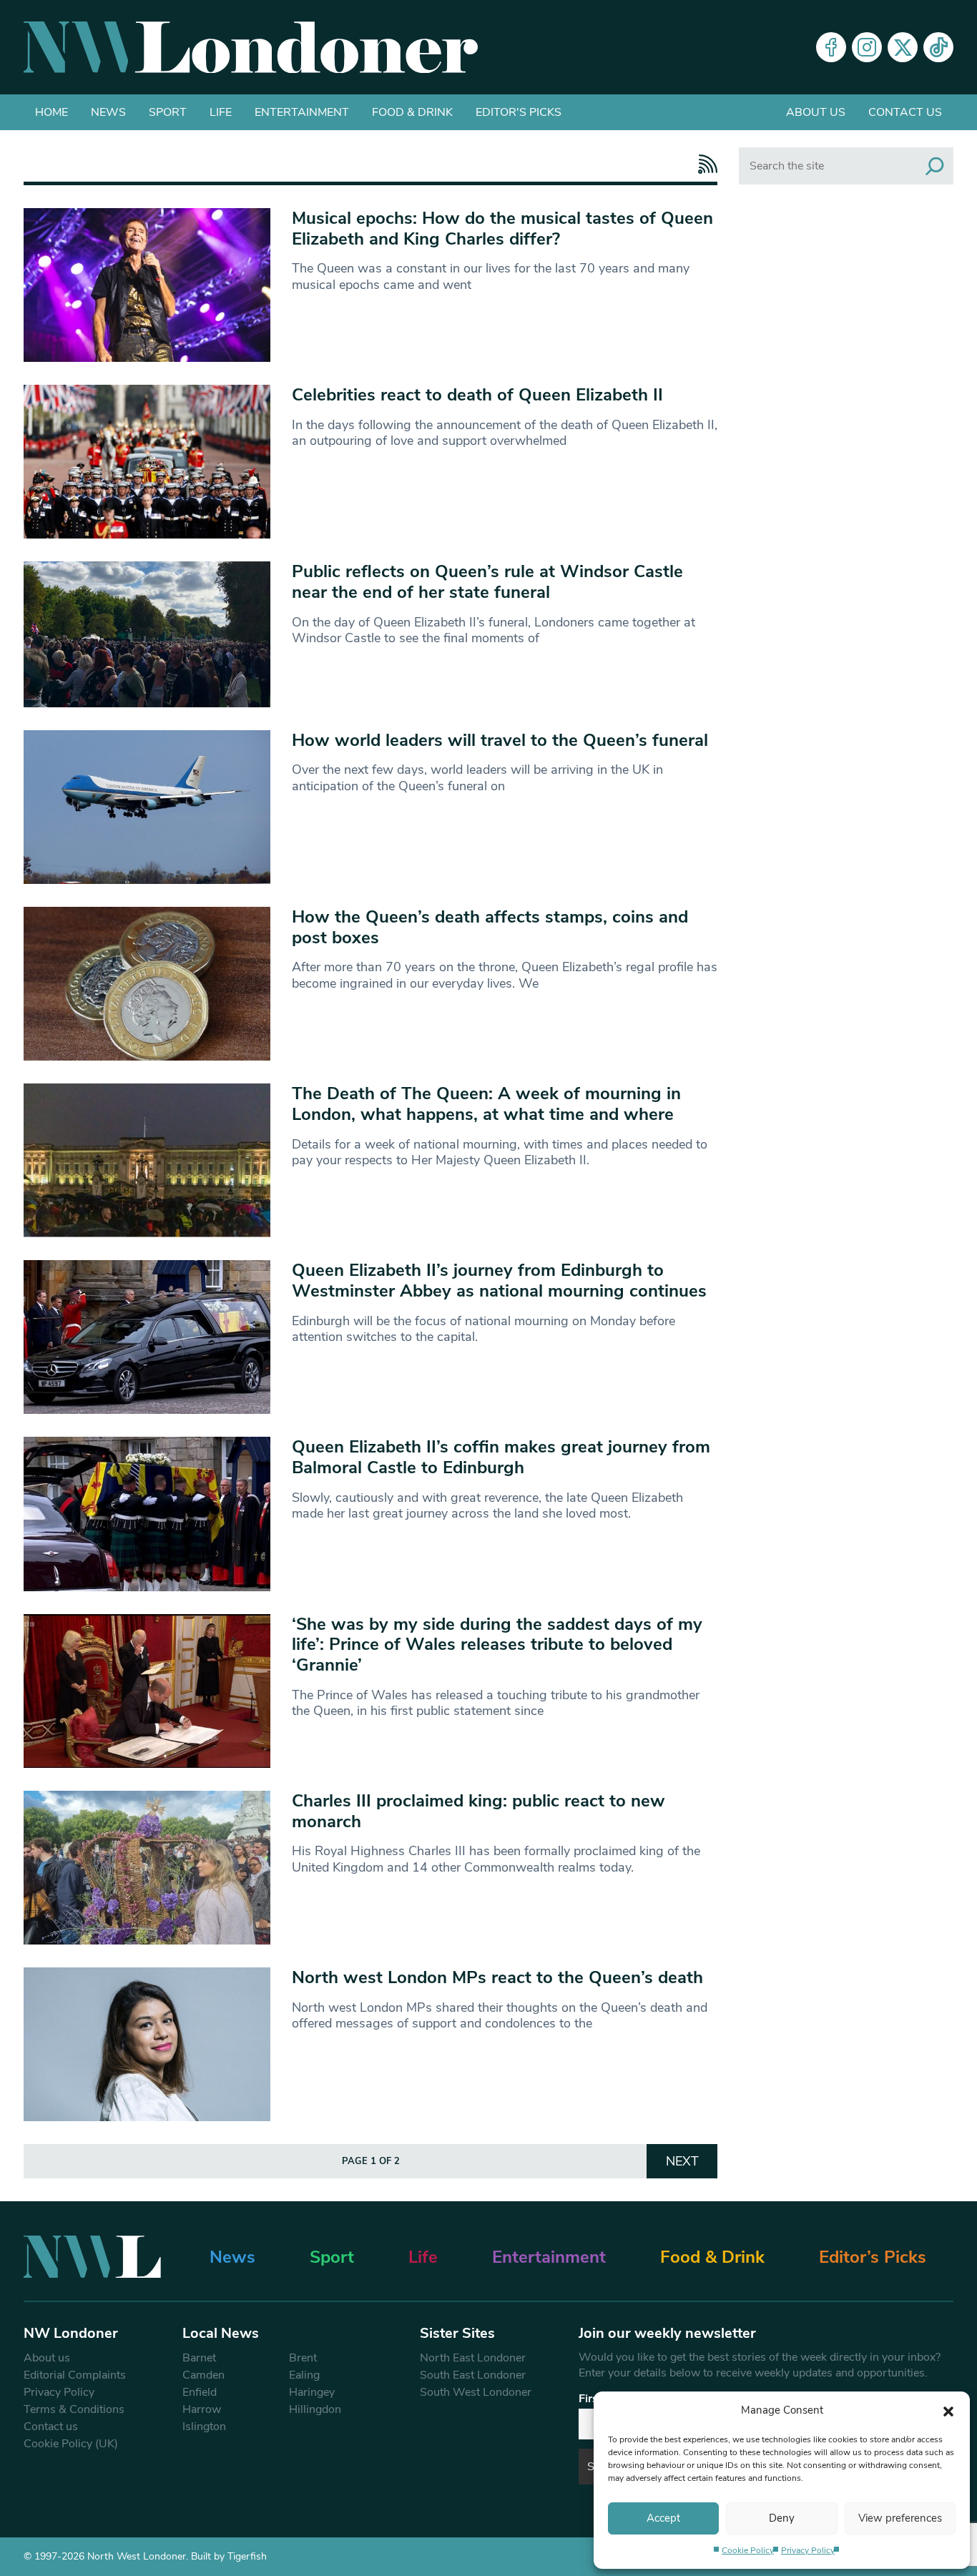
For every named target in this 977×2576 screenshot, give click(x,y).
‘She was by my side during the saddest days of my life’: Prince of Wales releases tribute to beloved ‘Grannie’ (497, 1645)
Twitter (903, 47)
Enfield (200, 2392)
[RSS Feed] (704, 164)
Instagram (867, 47)
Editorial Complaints (75, 2375)
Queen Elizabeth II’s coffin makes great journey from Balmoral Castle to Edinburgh (501, 1457)
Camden (203, 2375)
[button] (948, 2410)
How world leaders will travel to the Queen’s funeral (500, 740)
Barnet (199, 2358)
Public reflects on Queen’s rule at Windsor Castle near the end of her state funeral (487, 582)
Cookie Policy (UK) (71, 2444)
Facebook (831, 47)
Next (682, 2161)
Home (51, 112)
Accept (663, 2518)
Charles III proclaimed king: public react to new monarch (478, 1811)
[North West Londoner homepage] (251, 47)
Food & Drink (412, 112)
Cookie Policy (748, 2550)
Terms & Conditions (74, 2409)
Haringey (312, 2392)
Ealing (304, 2375)
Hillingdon (315, 2409)
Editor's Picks (519, 112)
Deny (782, 2518)
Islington (204, 2427)
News (108, 112)
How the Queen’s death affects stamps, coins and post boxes (490, 927)
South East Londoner (473, 2375)
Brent (303, 2358)
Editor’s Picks (873, 2257)
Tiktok (938, 47)
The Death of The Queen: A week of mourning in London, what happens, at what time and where (486, 1104)
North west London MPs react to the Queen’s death (497, 1977)
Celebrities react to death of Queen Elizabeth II (477, 395)
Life (221, 112)
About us (816, 112)
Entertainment (302, 112)
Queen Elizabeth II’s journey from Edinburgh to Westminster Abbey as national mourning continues (499, 1280)
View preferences (900, 2518)
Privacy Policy (808, 2550)
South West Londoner (476, 2392)
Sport (168, 112)
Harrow (202, 2409)
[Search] (935, 166)
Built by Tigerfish (229, 2556)
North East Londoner (473, 2358)
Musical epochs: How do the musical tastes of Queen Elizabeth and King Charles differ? (502, 228)
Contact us (905, 112)
